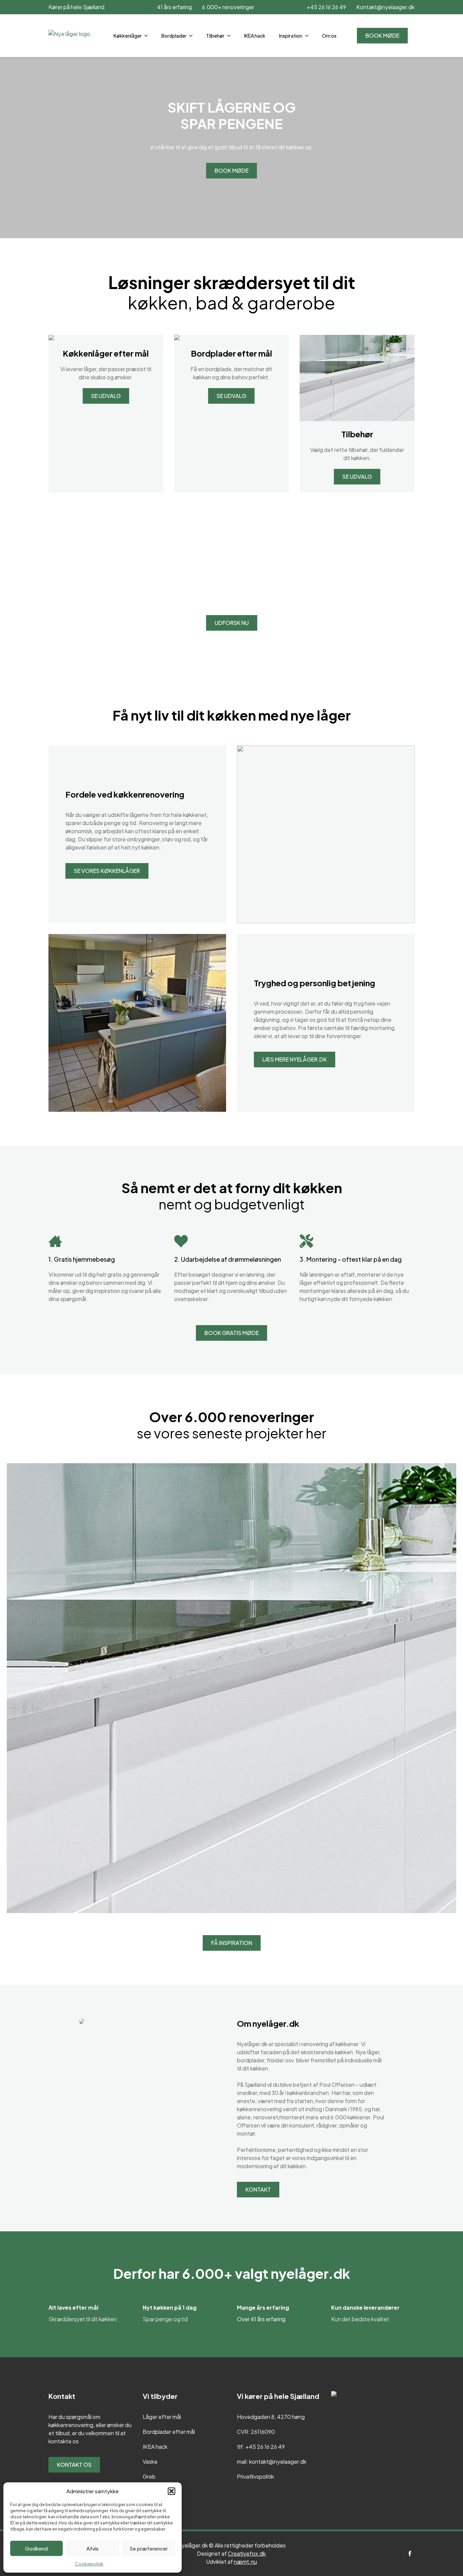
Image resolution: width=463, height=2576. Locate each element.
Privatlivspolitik (255, 2476)
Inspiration (291, 36)
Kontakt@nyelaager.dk (385, 7)
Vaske (150, 2461)
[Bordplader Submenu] (193, 36)
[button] (172, 2491)
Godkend (36, 2548)
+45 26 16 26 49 (326, 7)
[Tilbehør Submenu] (231, 36)
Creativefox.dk (247, 2553)
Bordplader (174, 36)
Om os (329, 36)
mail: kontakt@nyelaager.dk (272, 2461)
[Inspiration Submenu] (309, 36)
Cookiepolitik (89, 2564)
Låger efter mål (162, 2417)
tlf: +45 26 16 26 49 (261, 2447)
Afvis (93, 2548)
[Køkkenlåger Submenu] (148, 36)
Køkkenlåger (128, 36)
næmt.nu (245, 2562)
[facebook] (410, 2554)
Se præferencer (149, 2548)
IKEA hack (255, 36)
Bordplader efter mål (169, 2432)
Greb (149, 2476)
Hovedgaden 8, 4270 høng (271, 2417)
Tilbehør (215, 36)
